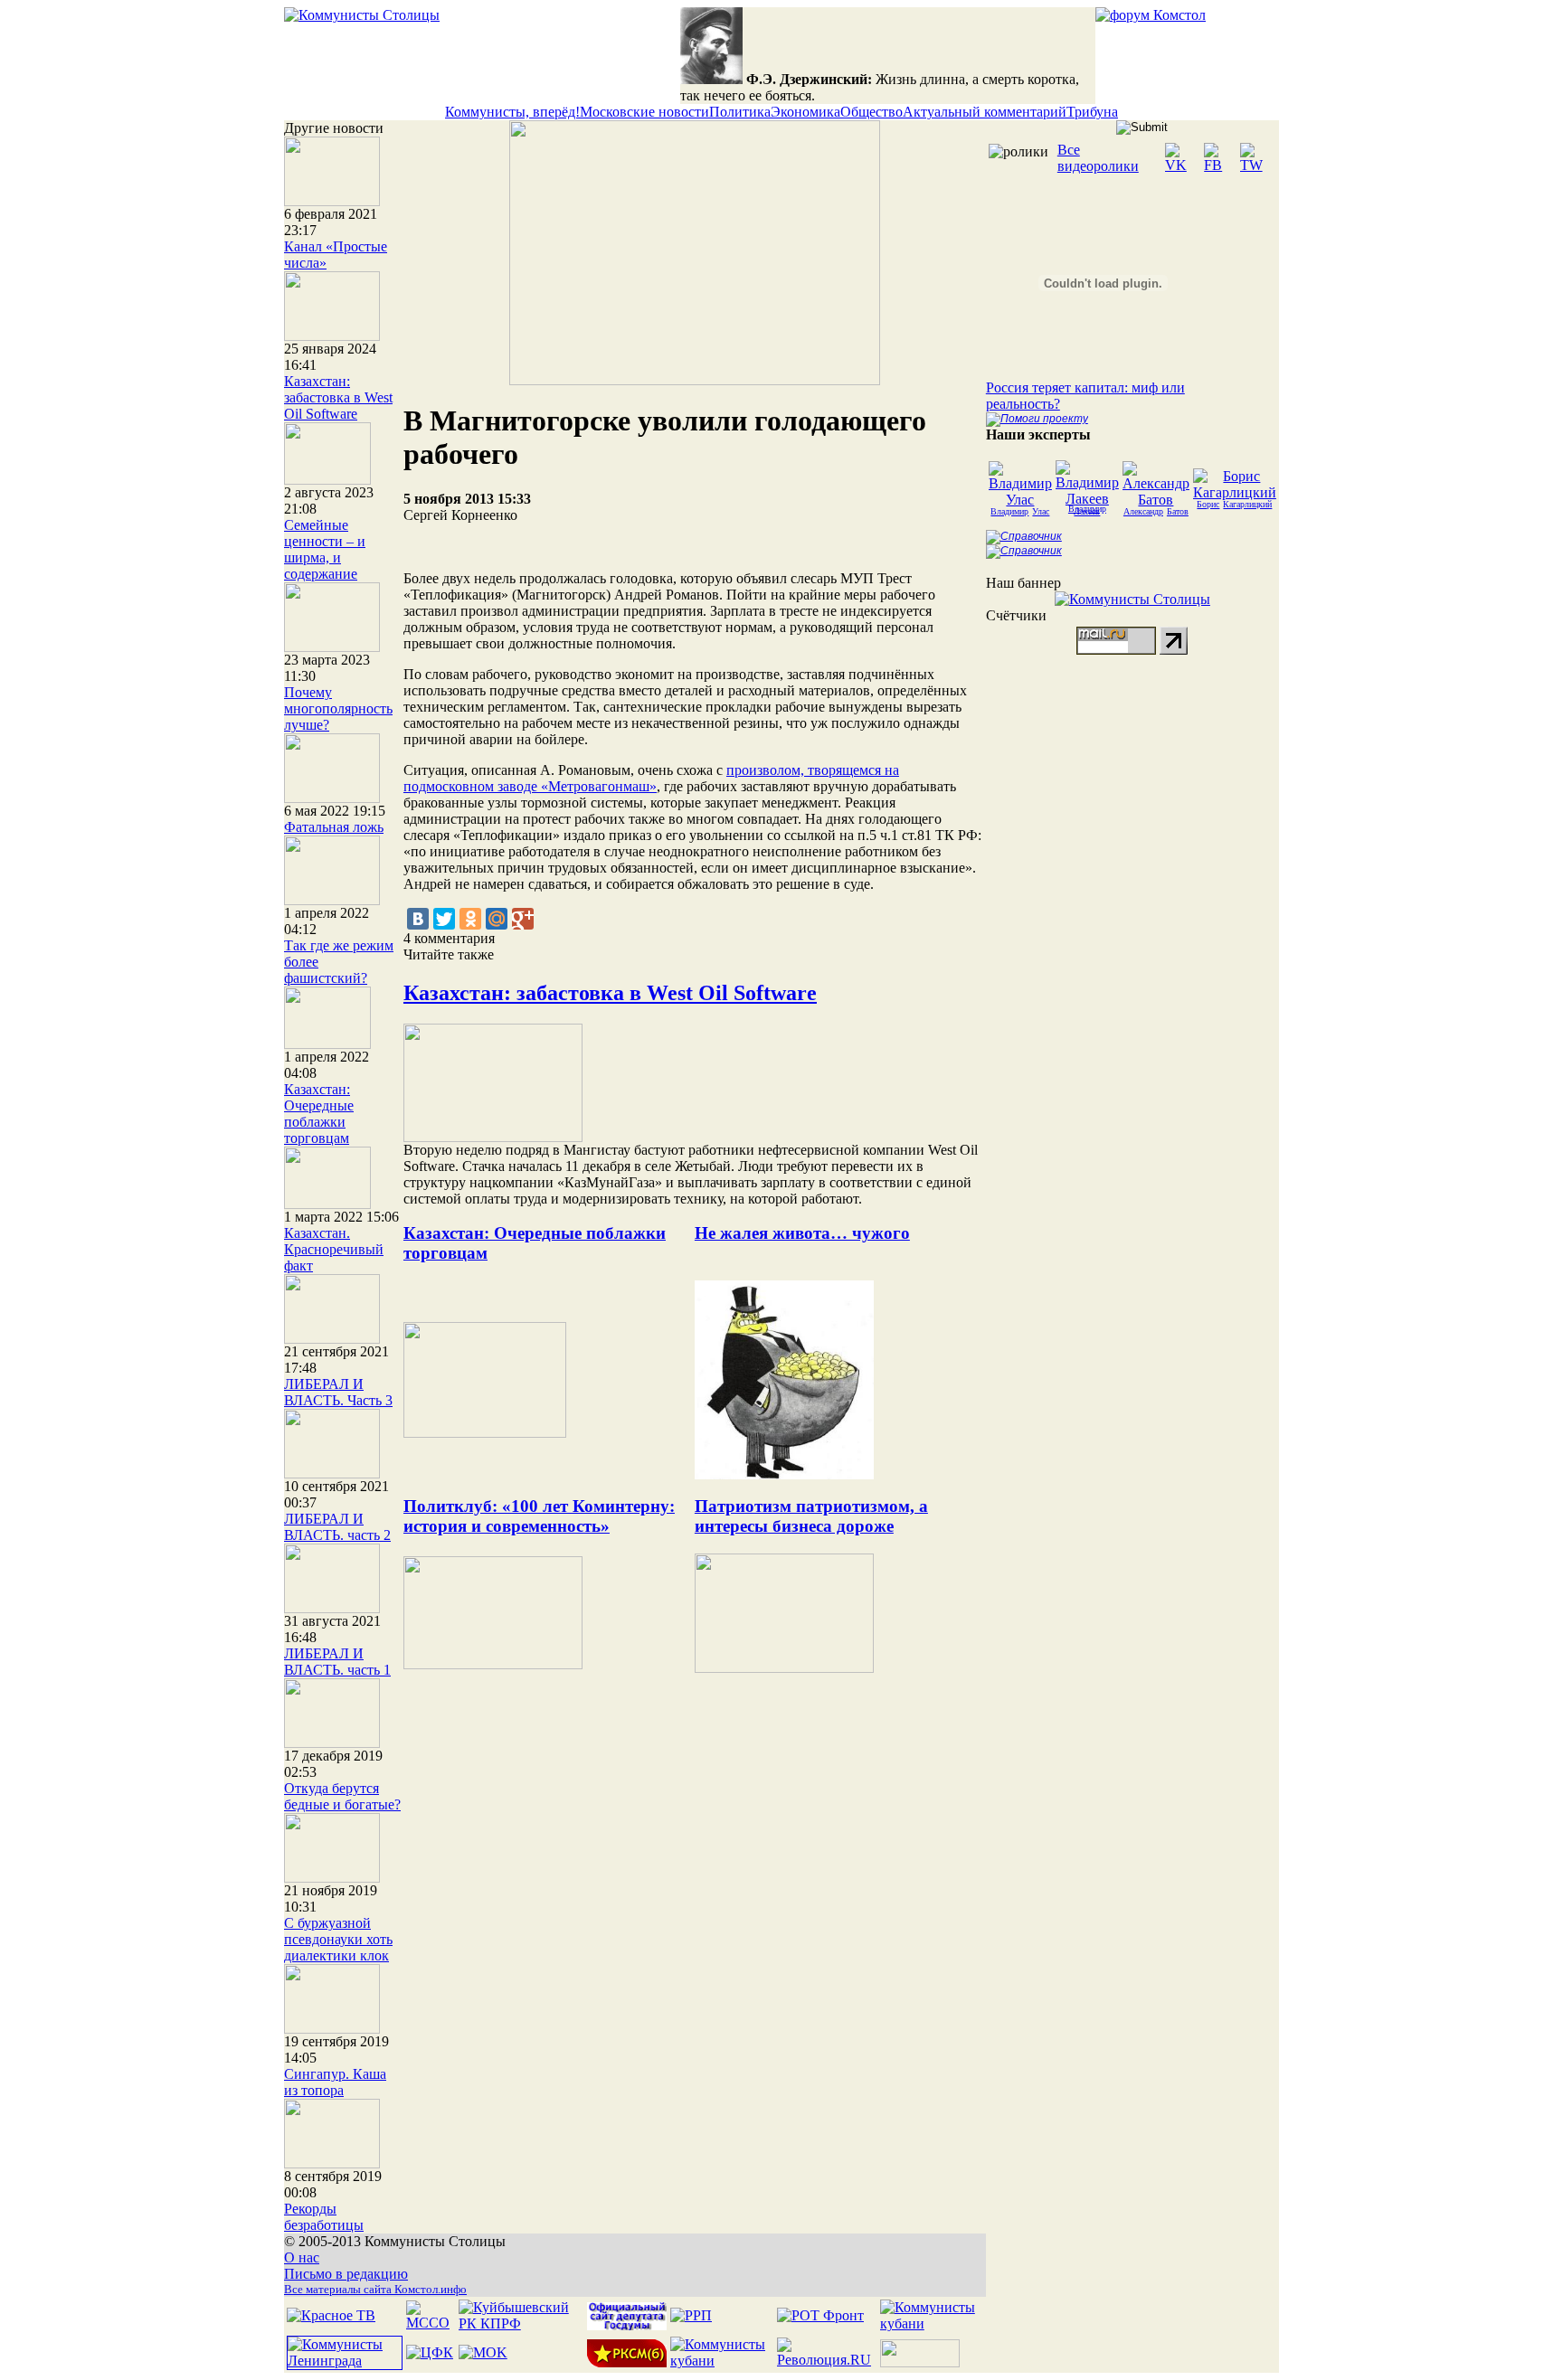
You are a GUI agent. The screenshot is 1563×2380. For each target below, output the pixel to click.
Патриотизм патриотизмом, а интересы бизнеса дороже (811, 1516)
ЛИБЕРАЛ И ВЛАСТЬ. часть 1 (337, 1662)
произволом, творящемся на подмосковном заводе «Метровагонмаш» (651, 778)
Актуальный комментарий (985, 112)
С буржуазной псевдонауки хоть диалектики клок (338, 1939)
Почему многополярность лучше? (338, 708)
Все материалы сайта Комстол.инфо (375, 2289)
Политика (740, 112)
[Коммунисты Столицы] (362, 15)
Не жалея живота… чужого (802, 1233)
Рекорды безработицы (324, 2217)
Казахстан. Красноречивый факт (334, 1249)
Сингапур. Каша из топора (335, 2082)
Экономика (805, 112)
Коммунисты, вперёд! (512, 112)
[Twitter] (444, 919)
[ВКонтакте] (418, 919)
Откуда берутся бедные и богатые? (342, 1796)
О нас (302, 2257)
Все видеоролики (1098, 158)
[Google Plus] (523, 919)
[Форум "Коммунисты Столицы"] (1151, 15)
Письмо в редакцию (346, 2274)
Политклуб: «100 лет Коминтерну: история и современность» (539, 1516)
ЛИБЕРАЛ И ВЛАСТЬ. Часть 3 (338, 1392)
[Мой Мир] (497, 919)
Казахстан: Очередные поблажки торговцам (319, 1114)
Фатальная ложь (334, 827)
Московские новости (644, 112)
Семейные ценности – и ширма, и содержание (325, 549)
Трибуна (1092, 112)
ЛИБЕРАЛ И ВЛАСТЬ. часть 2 (337, 1527)
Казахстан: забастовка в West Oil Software (338, 397)
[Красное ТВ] (331, 2315)
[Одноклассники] (470, 919)
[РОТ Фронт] (820, 2315)
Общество (871, 112)
